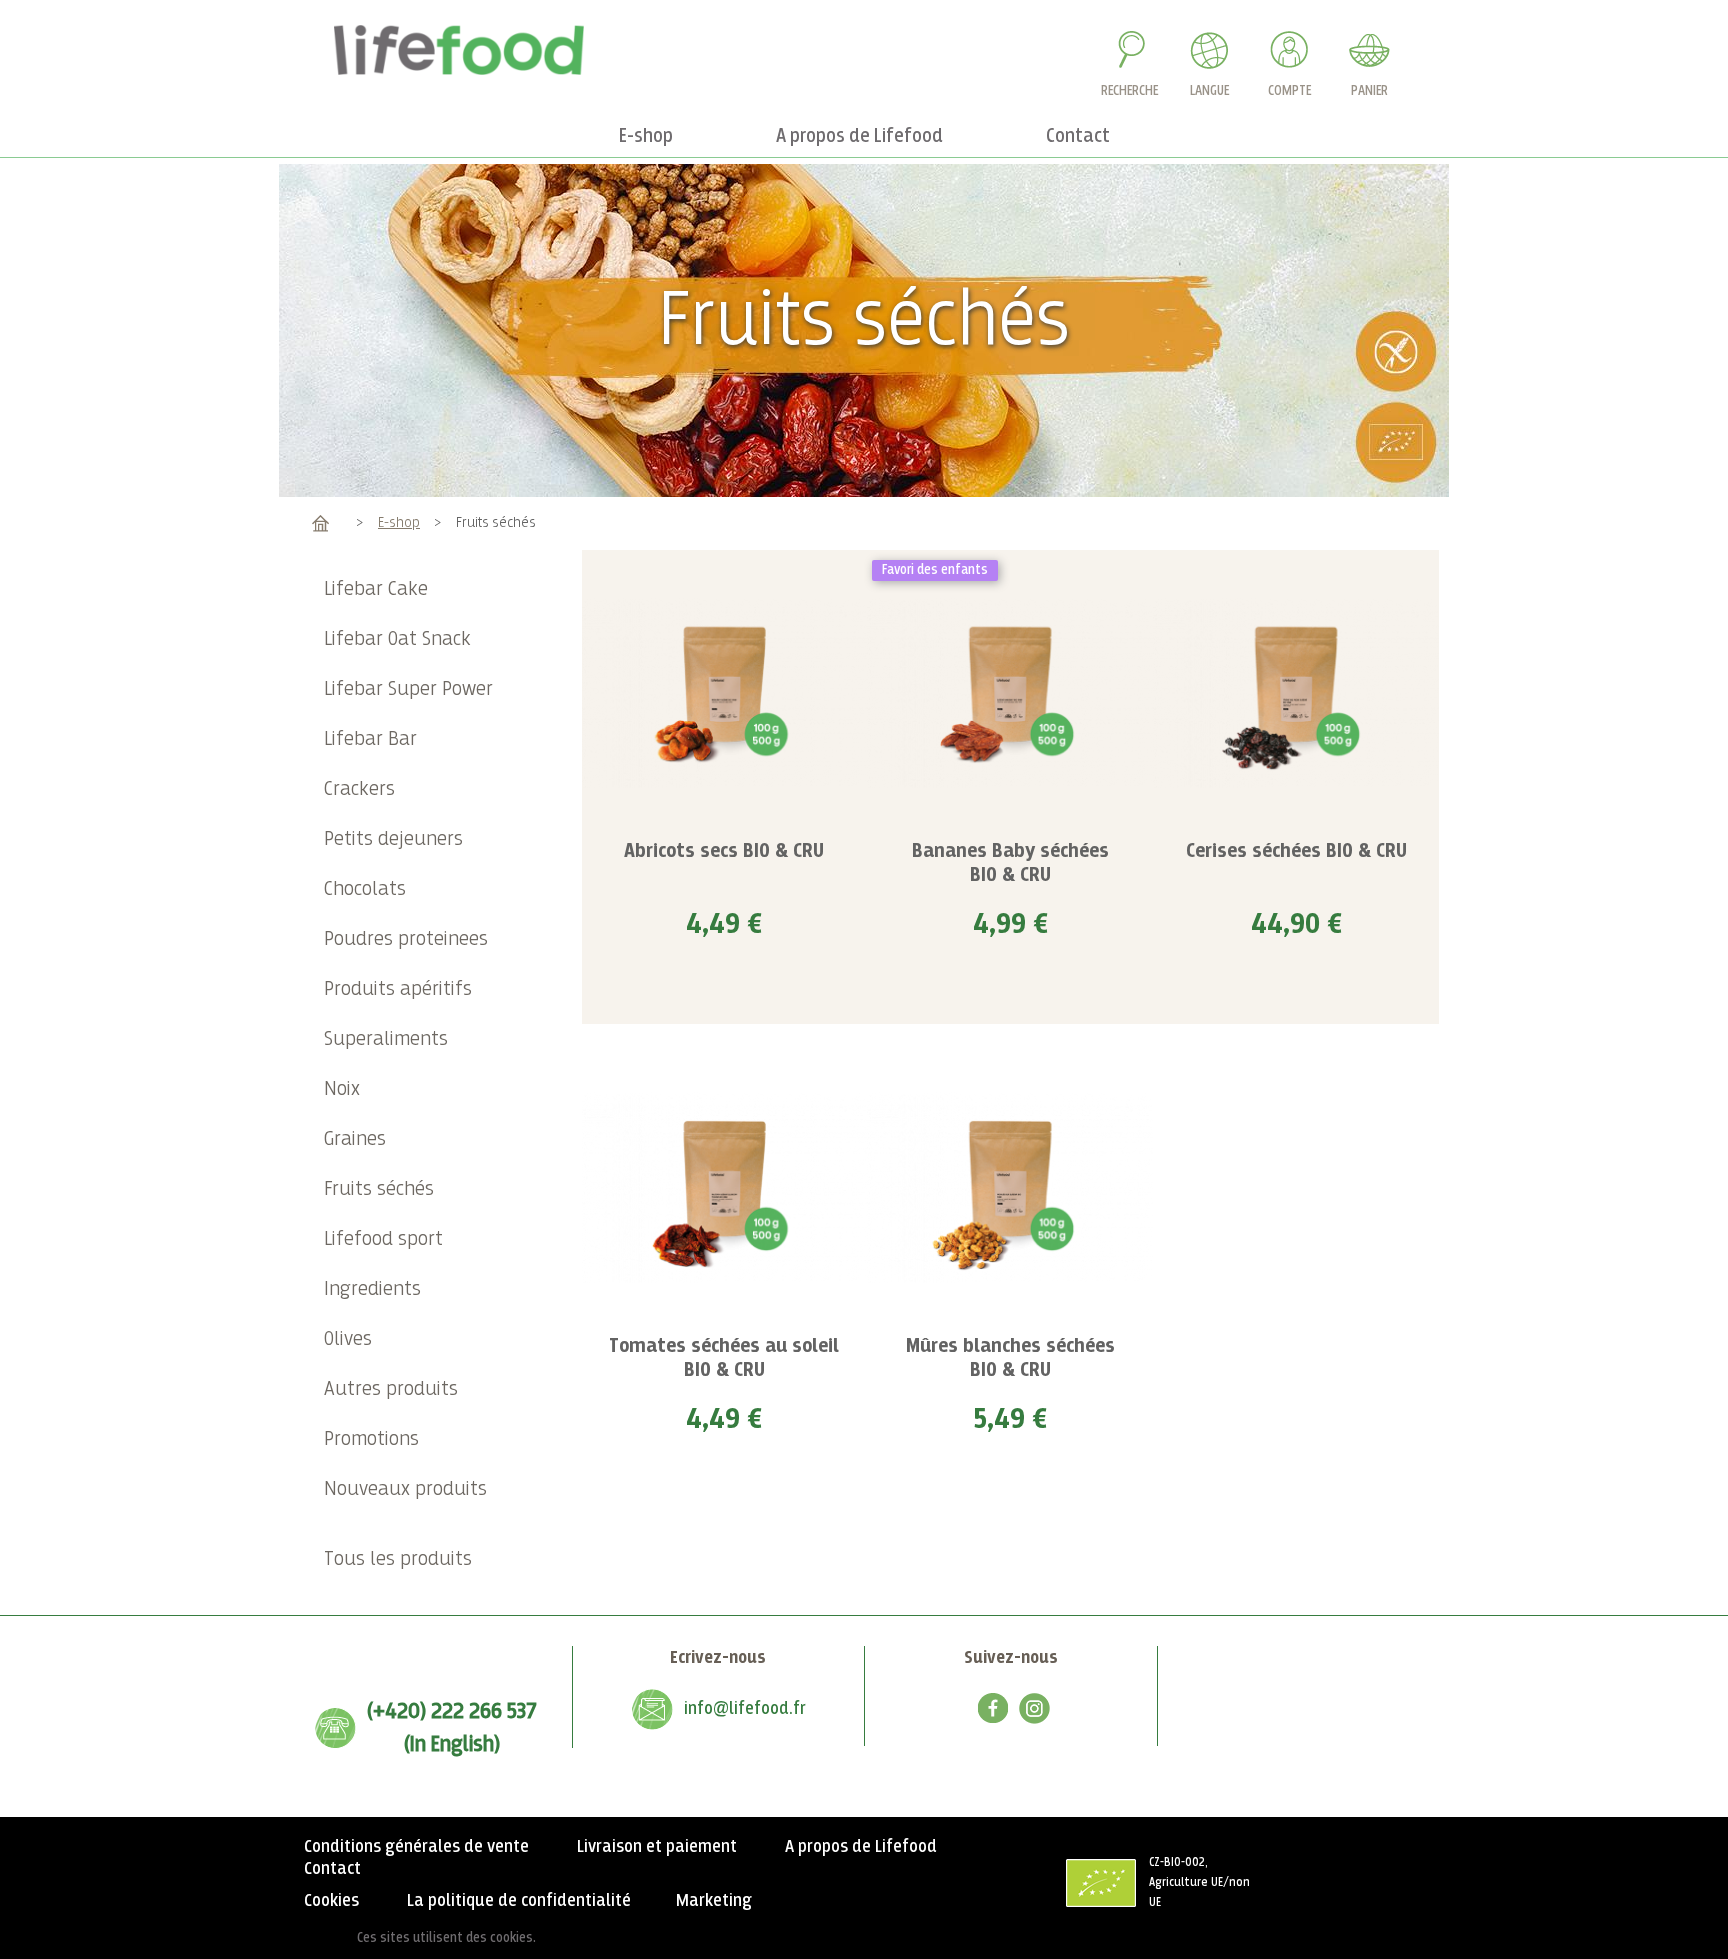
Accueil (320, 522)
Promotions (371, 1439)
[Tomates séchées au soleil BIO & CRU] (725, 1187)
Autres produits (391, 1389)
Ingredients (372, 1289)
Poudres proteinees (406, 939)
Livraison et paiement (657, 1847)
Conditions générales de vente (416, 1847)
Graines (355, 1139)
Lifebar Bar (370, 739)
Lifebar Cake (376, 589)
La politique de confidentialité (519, 1901)
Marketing (714, 1901)
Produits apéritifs (398, 989)
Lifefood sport (383, 1239)
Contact (332, 1869)
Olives (348, 1339)
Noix (342, 1089)
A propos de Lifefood (861, 1847)
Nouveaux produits (405, 1489)
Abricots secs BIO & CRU (724, 851)
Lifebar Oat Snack (397, 639)
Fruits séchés (379, 1189)
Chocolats (365, 889)
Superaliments (386, 1039)
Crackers (359, 789)
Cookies (331, 1901)
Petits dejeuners (393, 839)
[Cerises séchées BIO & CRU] (1296, 693)
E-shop (399, 522)
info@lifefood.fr (745, 1709)
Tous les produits (398, 1559)
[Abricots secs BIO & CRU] (725, 693)
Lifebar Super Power (408, 689)
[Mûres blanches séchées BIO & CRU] (1010, 1187)
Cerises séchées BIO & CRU (1296, 851)
